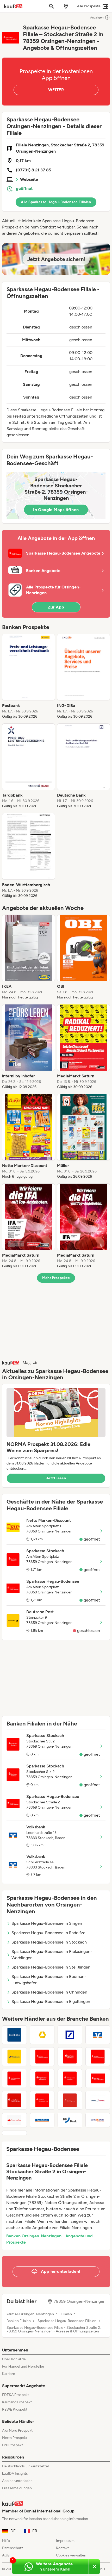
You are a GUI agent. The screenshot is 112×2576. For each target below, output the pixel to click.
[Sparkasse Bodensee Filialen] (42, 2078)
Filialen (66, 2314)
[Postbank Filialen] (14, 2057)
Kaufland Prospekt (17, 2402)
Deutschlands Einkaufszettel (25, 2466)
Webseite (29, 179)
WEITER (56, 90)
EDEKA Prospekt (15, 2395)
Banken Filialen (19, 2321)
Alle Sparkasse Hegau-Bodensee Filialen (56, 202)
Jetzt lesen (56, 1478)
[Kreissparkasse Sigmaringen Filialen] (14, 2100)
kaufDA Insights (15, 2473)
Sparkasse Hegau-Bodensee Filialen (67, 2321)
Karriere (9, 2374)
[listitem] (29, 676)
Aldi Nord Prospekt (17, 2431)
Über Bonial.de (14, 2359)
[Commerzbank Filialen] (42, 2035)
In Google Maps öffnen (56, 510)
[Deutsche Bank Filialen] (70, 2035)
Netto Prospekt (15, 2438)
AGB (6, 2555)
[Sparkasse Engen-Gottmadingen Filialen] (98, 2057)
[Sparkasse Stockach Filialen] (70, 2057)
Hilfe (6, 2541)
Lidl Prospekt (13, 2445)
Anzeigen (97, 17)
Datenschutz (13, 2548)
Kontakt (62, 2548)
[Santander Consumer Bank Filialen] (14, 2120)
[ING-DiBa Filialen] (98, 2120)
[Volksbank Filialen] (98, 2035)
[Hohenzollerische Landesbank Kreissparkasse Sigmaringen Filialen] (14, 2133)
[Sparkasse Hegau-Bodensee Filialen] (98, 2078)
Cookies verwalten (71, 2555)
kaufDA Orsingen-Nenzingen (30, 2314)
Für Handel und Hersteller (23, 2366)
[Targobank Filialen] (98, 2100)
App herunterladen (17, 2481)
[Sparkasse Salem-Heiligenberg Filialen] (70, 2100)
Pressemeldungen (17, 2488)
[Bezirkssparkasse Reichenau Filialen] (14, 2078)
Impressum (65, 2541)
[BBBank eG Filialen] (70, 2120)
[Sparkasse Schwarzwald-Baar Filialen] (42, 2100)
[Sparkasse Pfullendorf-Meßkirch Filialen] (42, 2057)
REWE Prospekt (15, 2409)
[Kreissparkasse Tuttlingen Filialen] (70, 2078)
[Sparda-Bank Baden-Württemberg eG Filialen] (42, 2120)
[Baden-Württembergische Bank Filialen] (14, 2035)
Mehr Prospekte (56, 1278)
